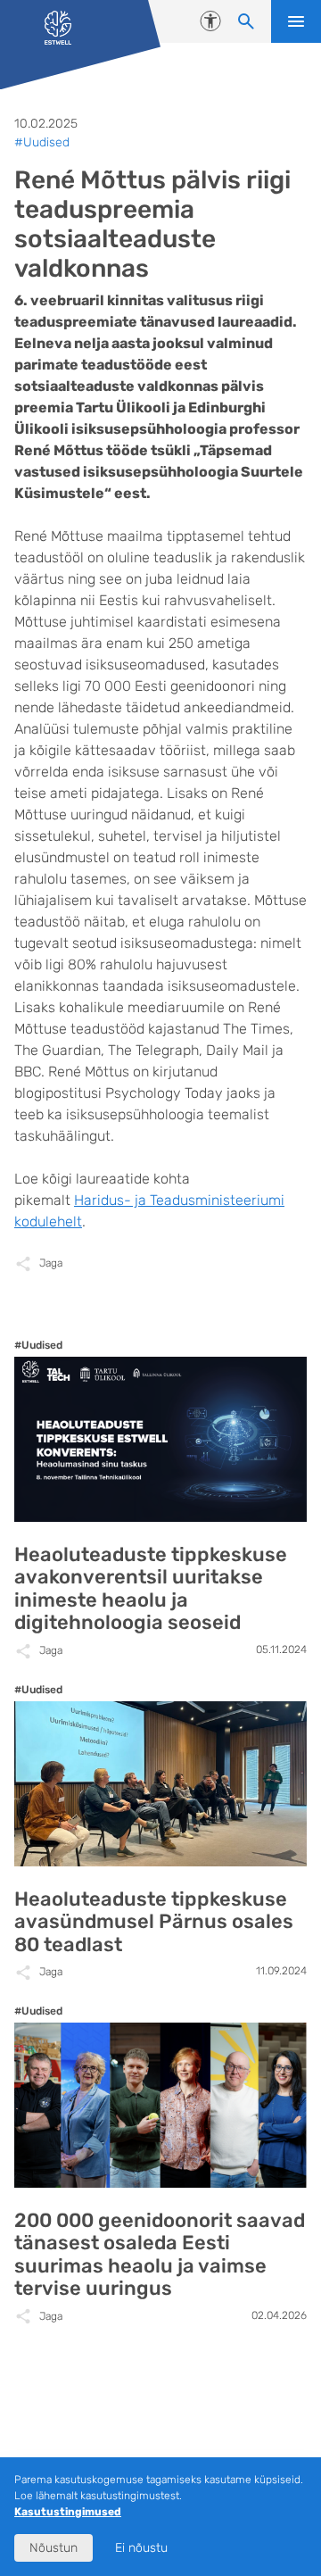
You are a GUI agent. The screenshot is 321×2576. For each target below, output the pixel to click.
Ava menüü (296, 21)
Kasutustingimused (68, 2512)
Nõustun (53, 2548)
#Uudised (42, 142)
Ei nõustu (141, 2548)
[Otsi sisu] (246, 21)
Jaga (51, 1263)
